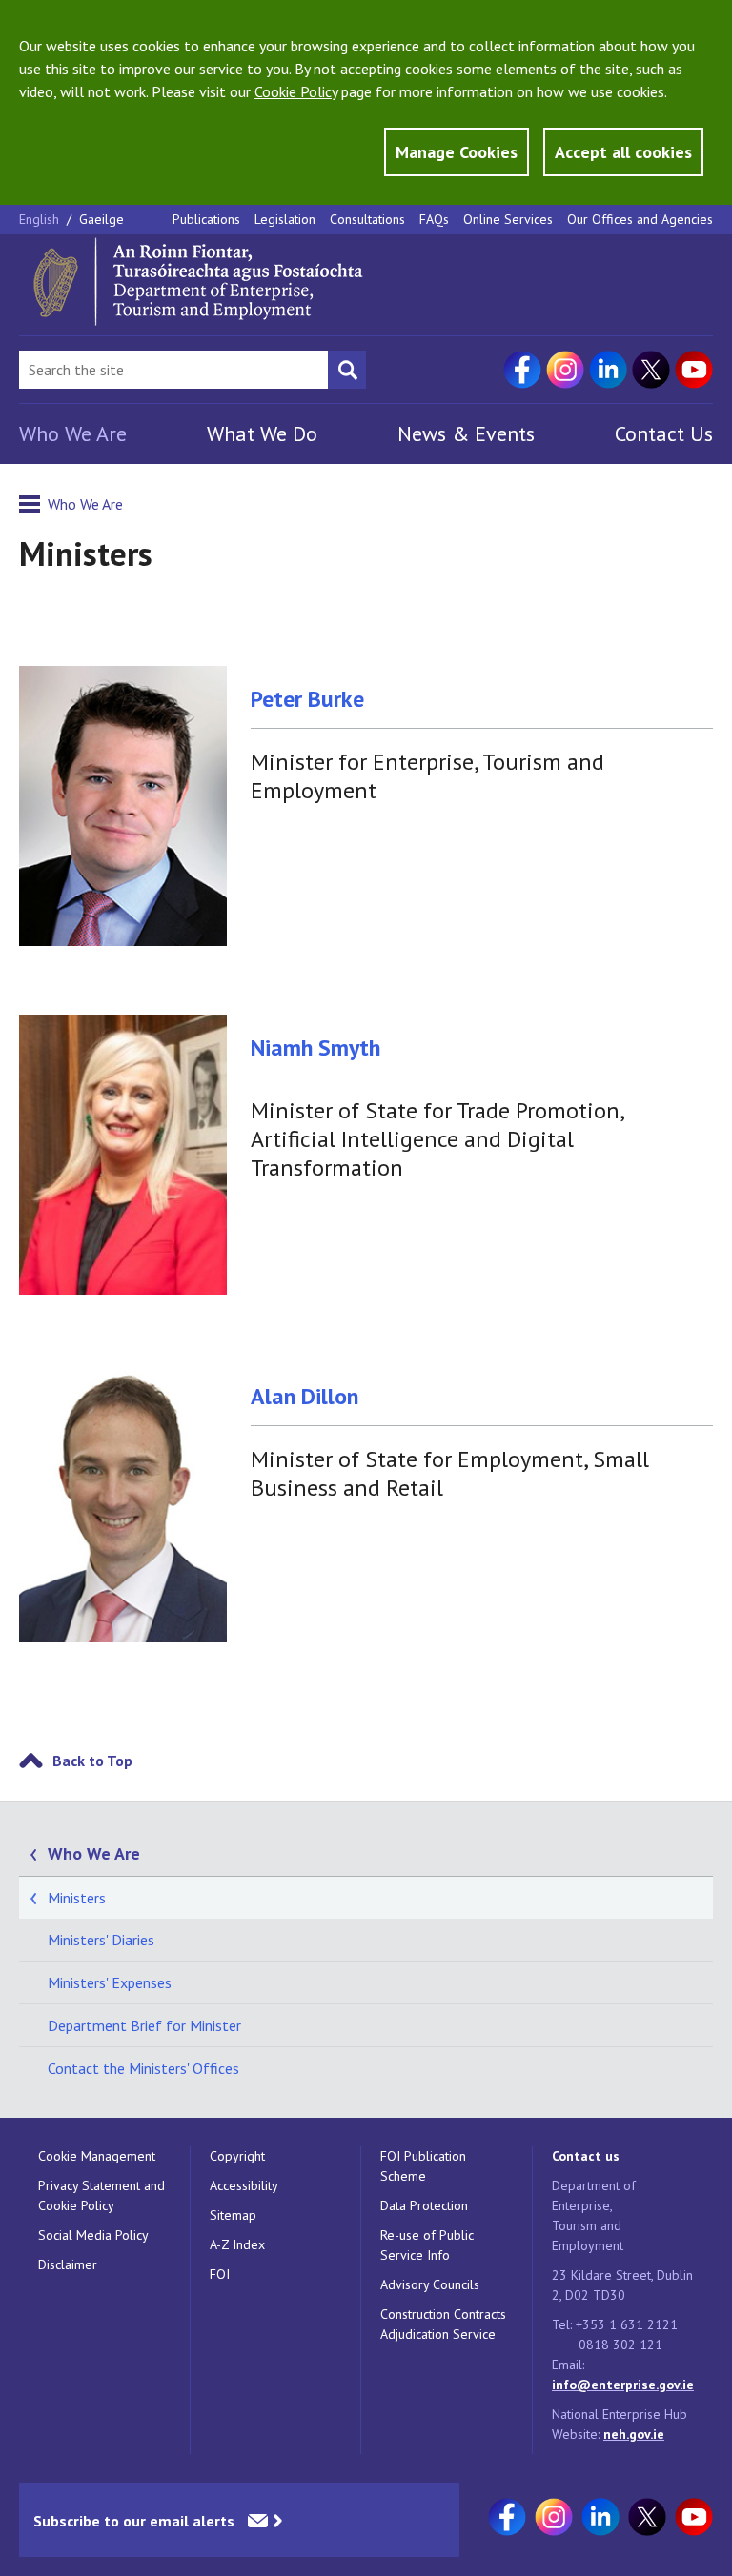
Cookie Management (97, 2156)
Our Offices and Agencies (640, 219)
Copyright (237, 2156)
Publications (206, 219)
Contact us (586, 2156)
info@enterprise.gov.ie (623, 2385)
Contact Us (664, 433)
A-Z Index (237, 2244)
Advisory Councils (430, 2284)
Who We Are (73, 433)
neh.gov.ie (634, 2434)
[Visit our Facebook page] (522, 370)
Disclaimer (68, 2264)
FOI (220, 2274)
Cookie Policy (296, 91)
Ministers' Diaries (101, 1940)
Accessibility (244, 2185)
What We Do (262, 433)
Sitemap (233, 2215)
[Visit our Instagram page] (565, 370)
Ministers (77, 1898)
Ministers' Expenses (110, 1982)
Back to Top (92, 1761)
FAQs (434, 219)
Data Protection (424, 2205)
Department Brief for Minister (144, 2025)
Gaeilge (102, 219)
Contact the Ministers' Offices (143, 2068)
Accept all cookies (623, 152)
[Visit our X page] (651, 370)
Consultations (367, 219)
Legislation (285, 219)
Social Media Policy (93, 2235)
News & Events (466, 433)
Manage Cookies (457, 152)
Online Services (508, 219)
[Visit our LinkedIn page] (608, 370)
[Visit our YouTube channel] (694, 370)
